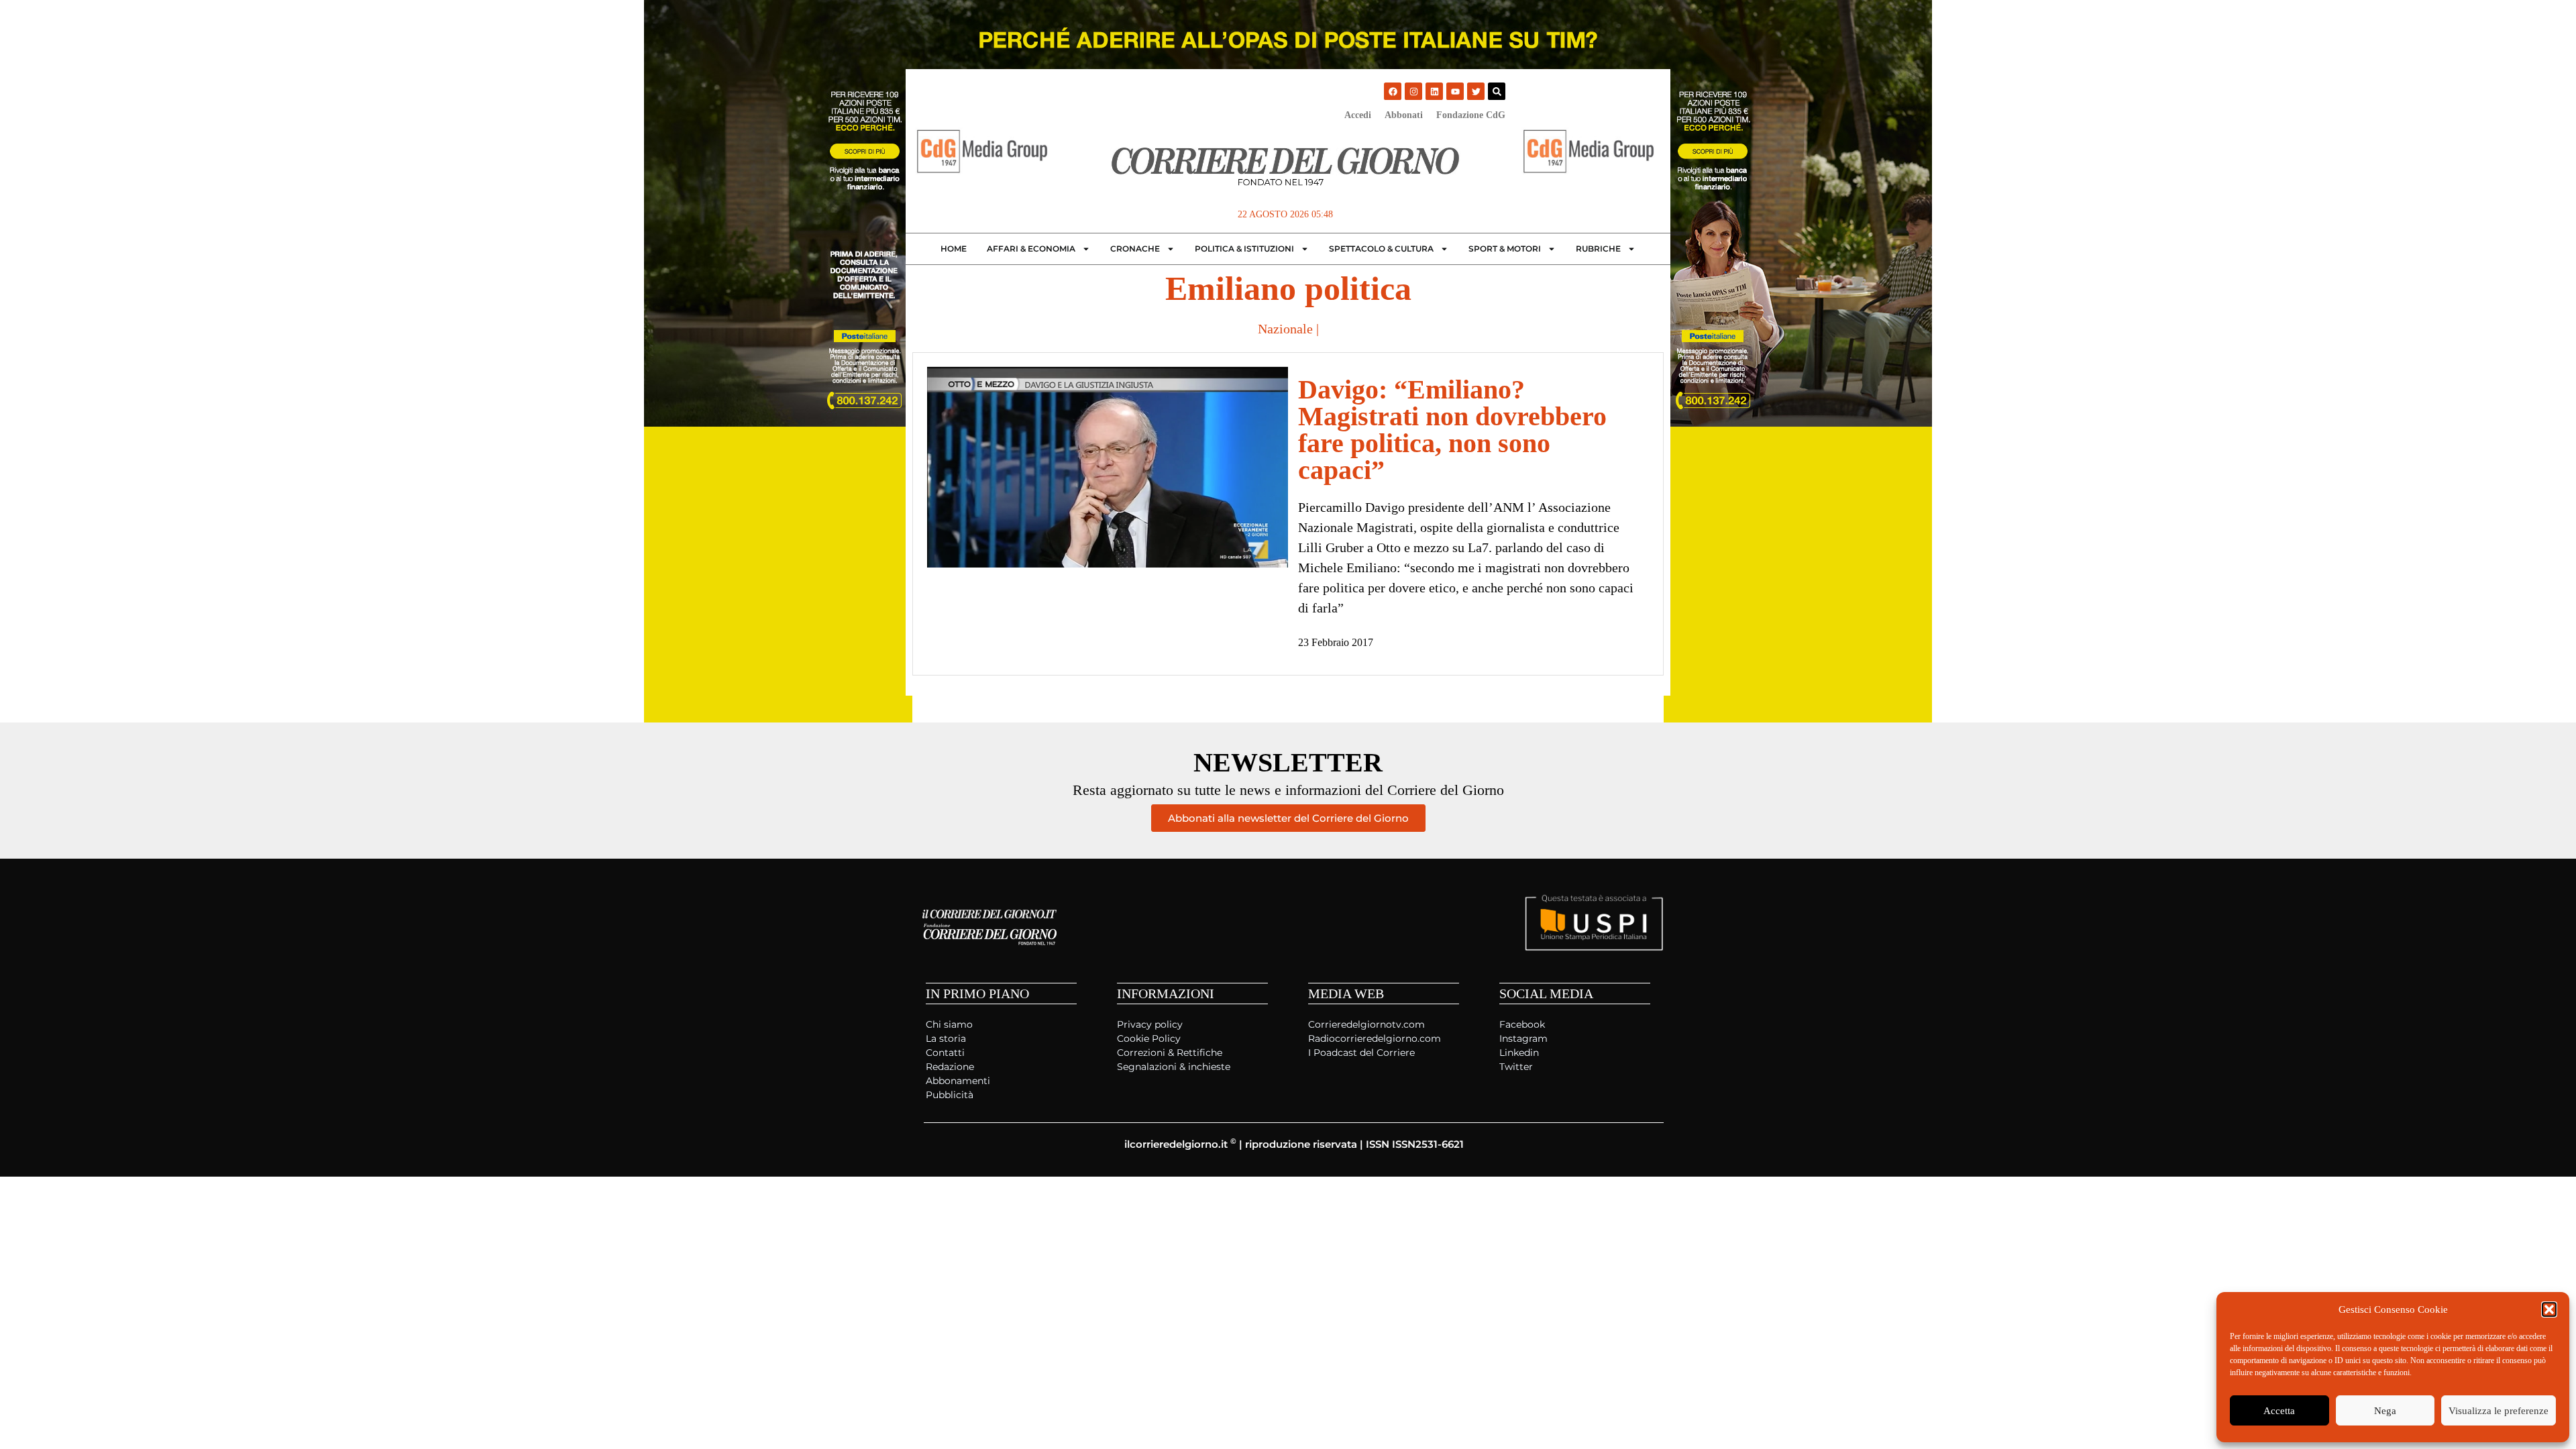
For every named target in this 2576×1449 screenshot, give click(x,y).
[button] (2549, 1309)
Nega (2385, 1411)
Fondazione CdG (1471, 115)
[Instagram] (1413, 91)
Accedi (1358, 115)
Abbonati (1404, 115)
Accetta (2279, 1411)
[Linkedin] (1434, 91)
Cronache (1135, 249)
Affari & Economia (1031, 249)
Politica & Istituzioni (1244, 249)
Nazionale (1285, 329)
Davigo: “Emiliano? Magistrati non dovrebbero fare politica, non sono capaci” (1452, 430)
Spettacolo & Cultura (1381, 249)
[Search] (1497, 91)
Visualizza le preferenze (2499, 1411)
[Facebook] (1393, 91)
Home (954, 249)
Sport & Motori (1505, 249)
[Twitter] (1476, 91)
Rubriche (1598, 249)
